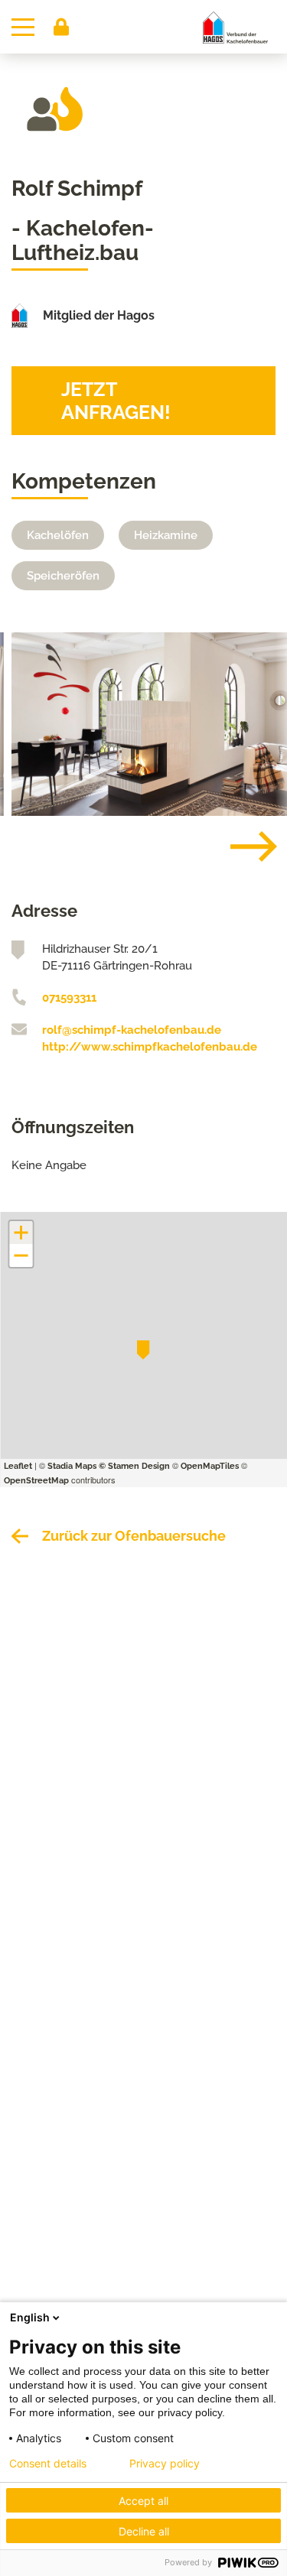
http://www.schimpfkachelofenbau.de (150, 1047)
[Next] (242, 846)
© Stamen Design (134, 1466)
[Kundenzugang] (61, 27)
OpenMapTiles (210, 1466)
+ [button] (21, 1233)
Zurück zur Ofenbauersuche (134, 1536)
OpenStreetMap (36, 1481)
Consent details (48, 2464)
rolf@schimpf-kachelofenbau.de (132, 1030)
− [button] (21, 1256)
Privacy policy (165, 2464)
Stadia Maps (72, 1466)
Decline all (144, 2531)
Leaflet (18, 1466)
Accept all (143, 2501)
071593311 (69, 998)
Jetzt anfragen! (116, 401)
